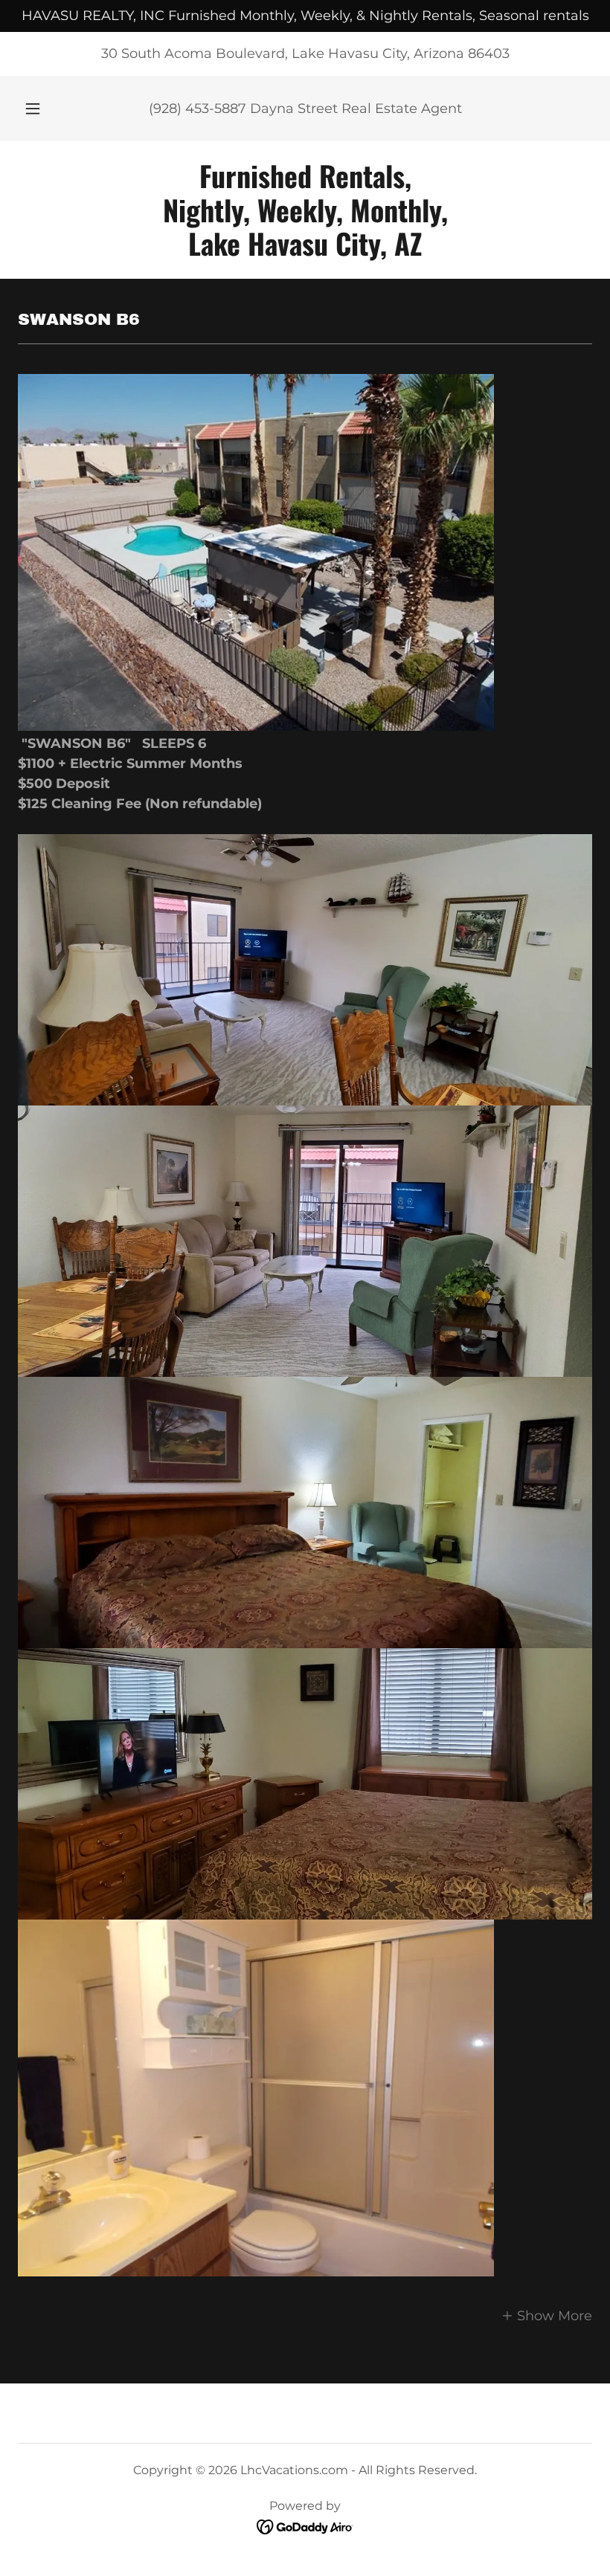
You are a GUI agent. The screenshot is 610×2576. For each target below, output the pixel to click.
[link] (305, 251)
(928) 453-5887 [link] (198, 109)
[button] (43, 109)
